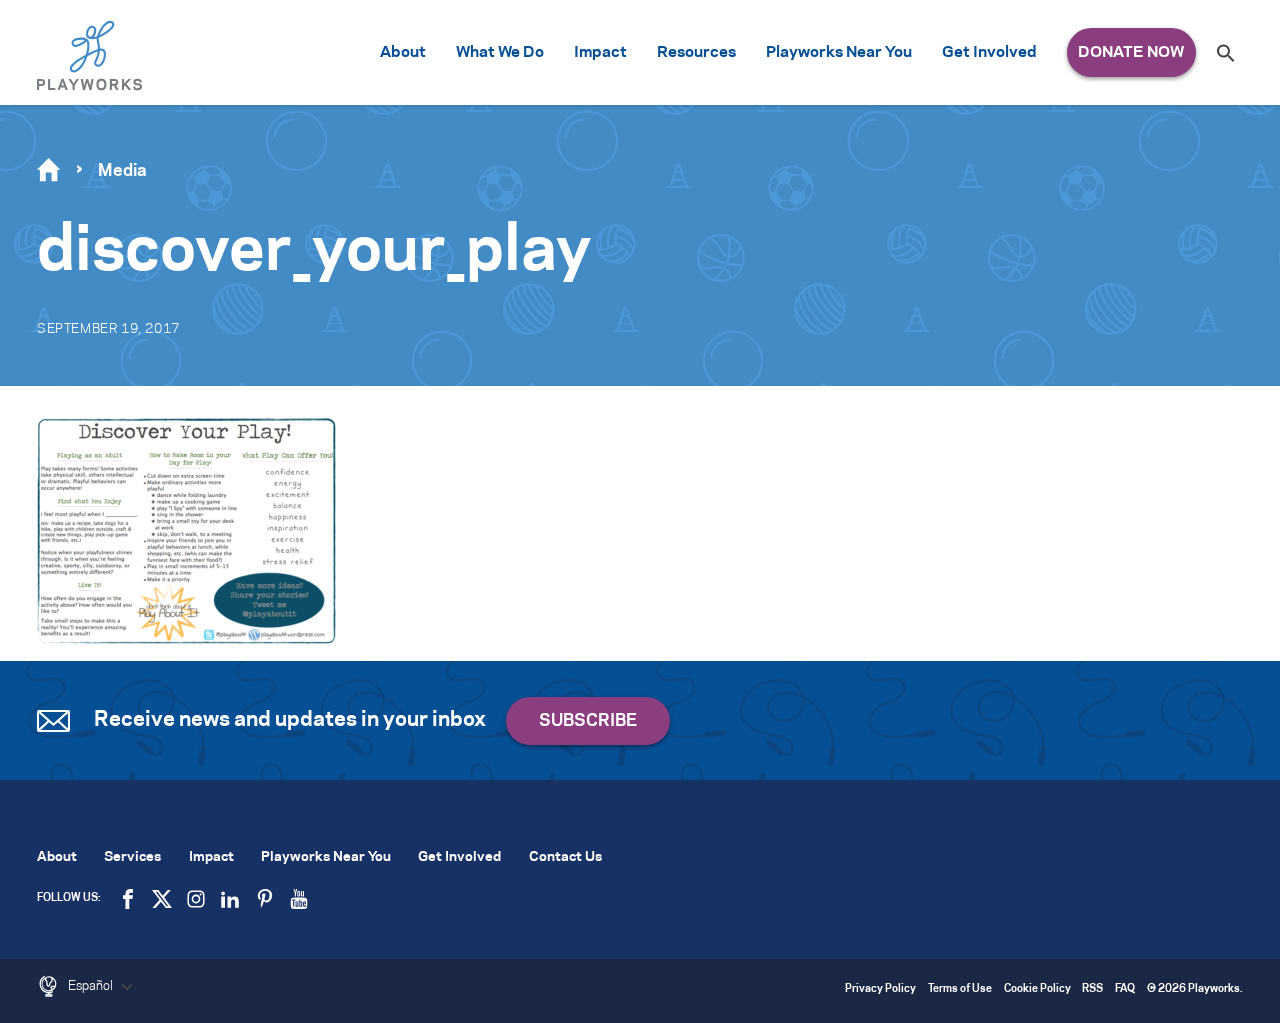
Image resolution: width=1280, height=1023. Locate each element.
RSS (1092, 989)
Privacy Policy (880, 989)
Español (92, 986)
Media (122, 171)
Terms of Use (960, 989)
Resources (696, 52)
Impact (600, 52)
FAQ (1125, 989)
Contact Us (565, 857)
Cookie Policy (1037, 989)
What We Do (500, 52)
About (403, 52)
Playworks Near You (839, 52)
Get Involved (989, 52)
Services (132, 857)
